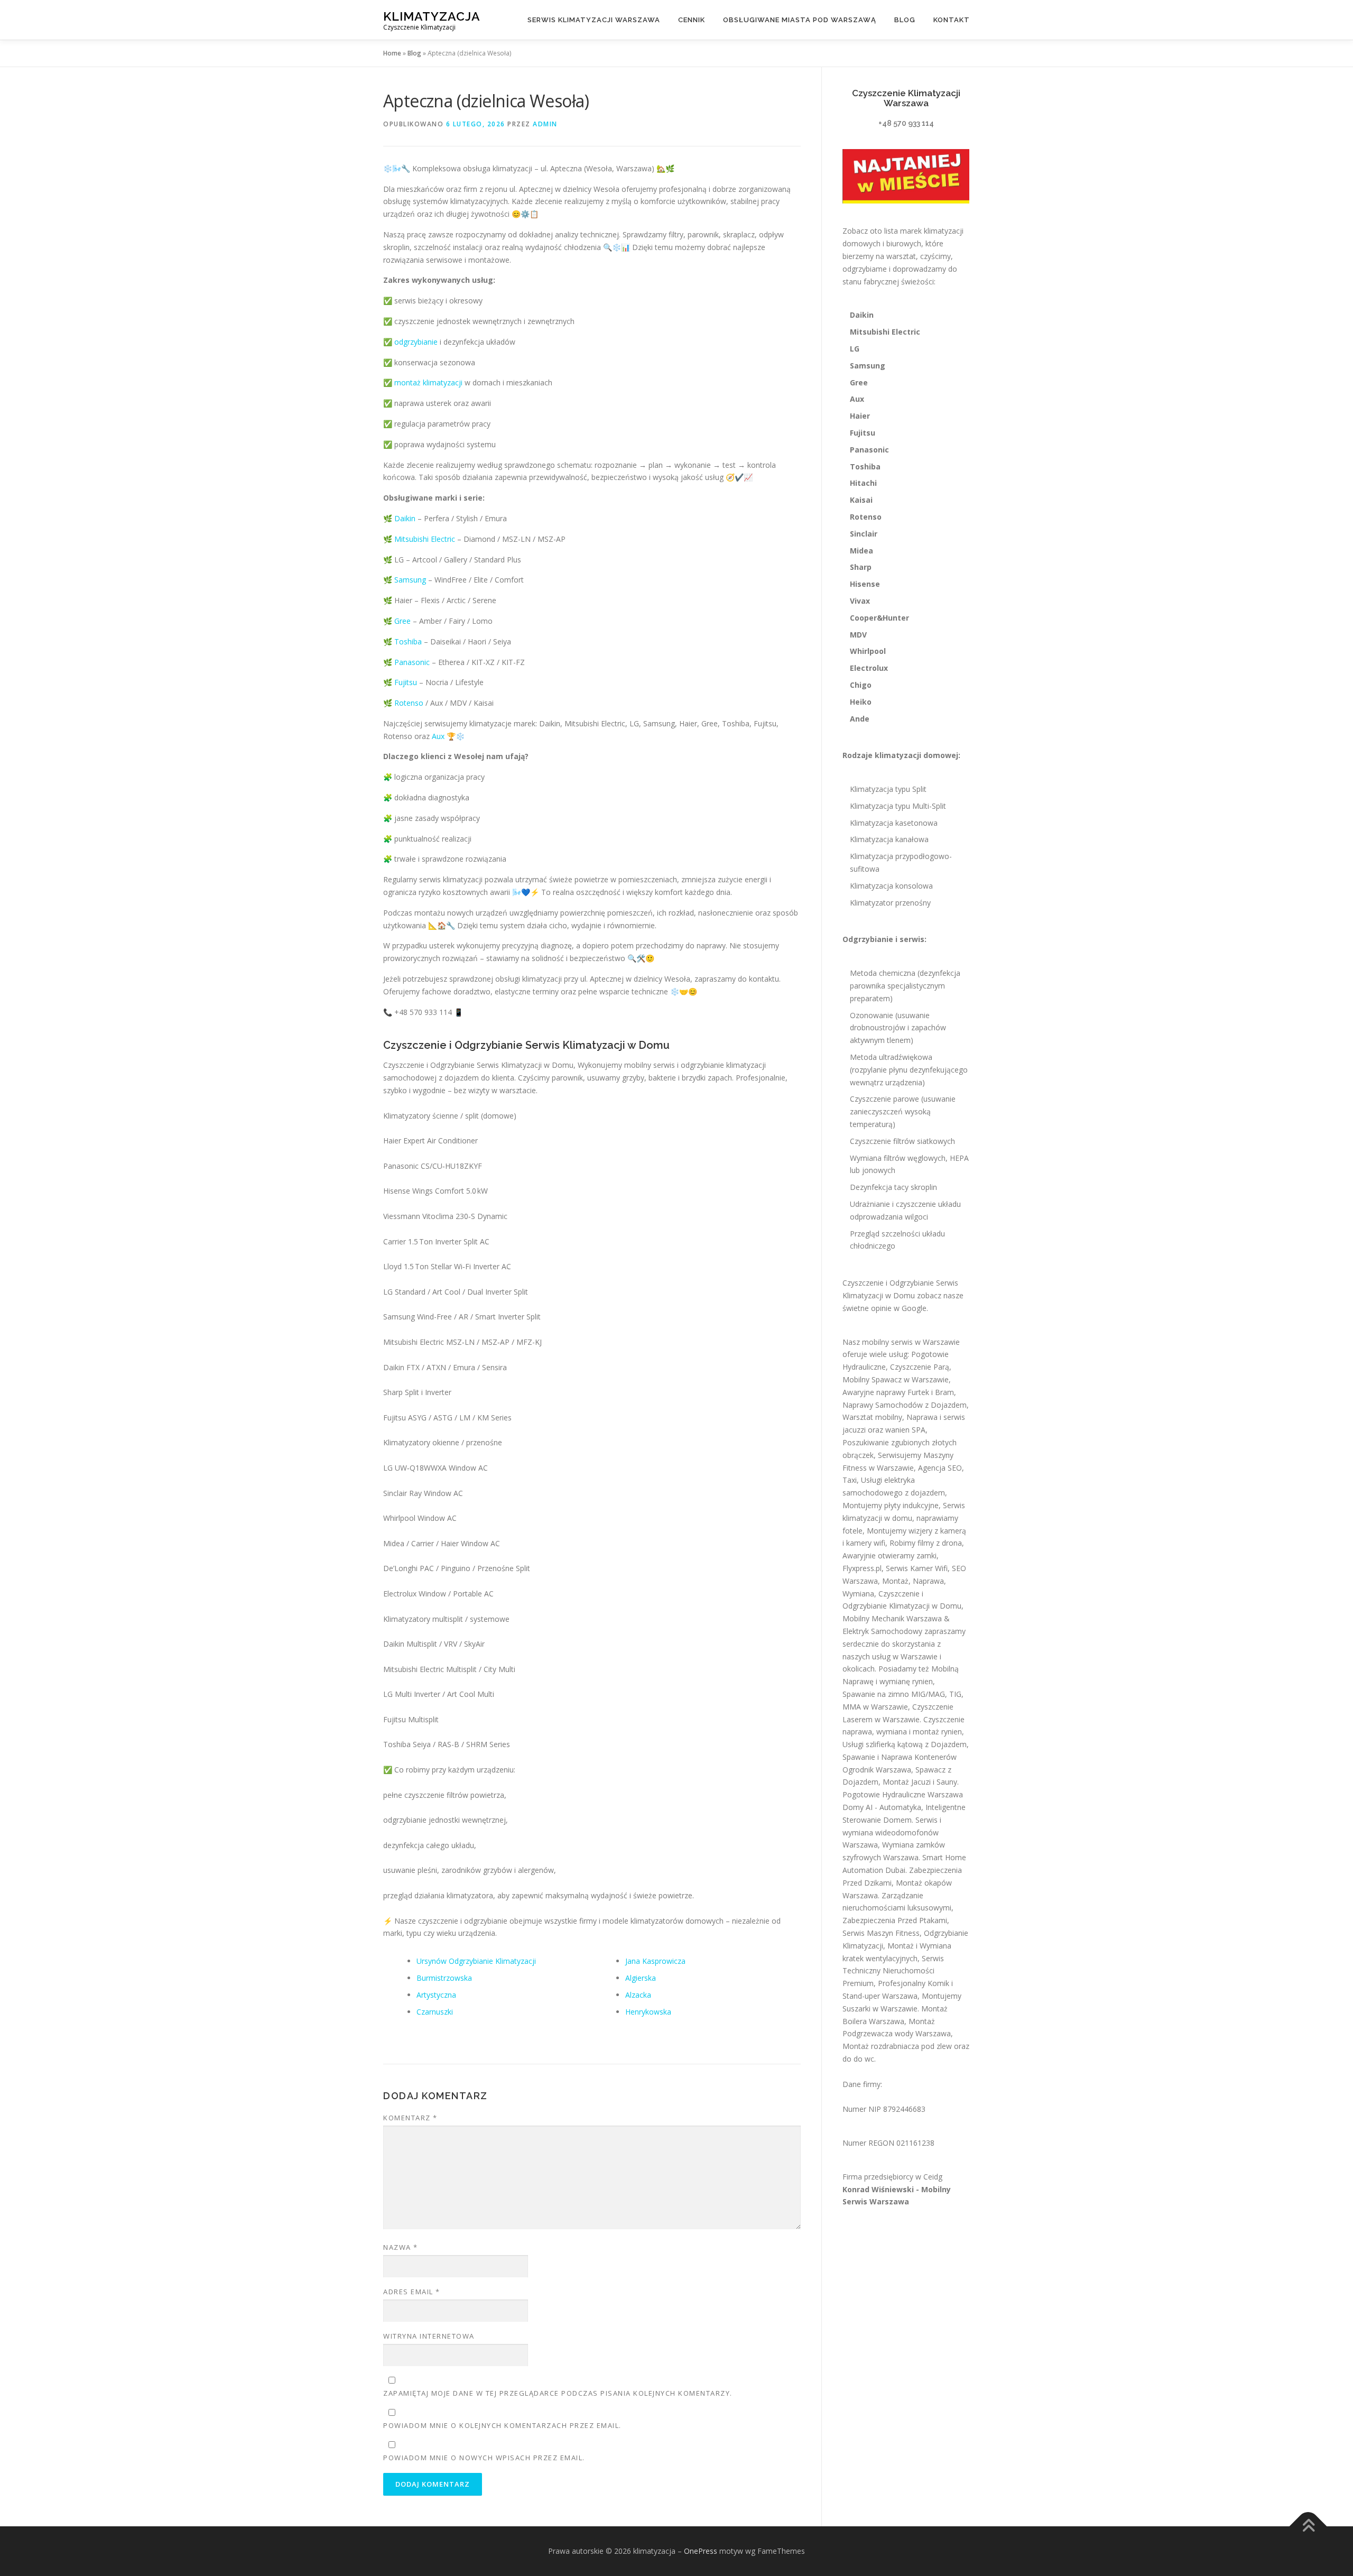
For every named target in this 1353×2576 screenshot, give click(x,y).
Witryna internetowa (429, 2336)
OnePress (701, 2551)
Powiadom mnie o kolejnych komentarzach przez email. (502, 2425)
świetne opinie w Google (884, 1308)
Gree (402, 621)
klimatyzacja (432, 16)
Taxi (850, 1480)
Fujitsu (406, 682)
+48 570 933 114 (906, 123)
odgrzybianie (416, 342)
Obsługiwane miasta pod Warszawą (800, 20)
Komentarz (410, 2118)
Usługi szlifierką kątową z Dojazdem (905, 1744)
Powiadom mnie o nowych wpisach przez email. (484, 2458)
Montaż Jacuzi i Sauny (920, 1782)
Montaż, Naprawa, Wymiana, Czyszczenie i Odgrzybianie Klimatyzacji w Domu (902, 1594)
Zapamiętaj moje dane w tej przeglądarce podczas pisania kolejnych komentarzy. (558, 2393)
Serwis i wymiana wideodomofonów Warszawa (892, 1832)
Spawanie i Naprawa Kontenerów (900, 1757)
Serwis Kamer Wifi (917, 1568)
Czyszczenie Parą (920, 1367)
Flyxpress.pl (862, 1568)
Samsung (410, 580)
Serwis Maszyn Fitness (881, 1933)
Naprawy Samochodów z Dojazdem (905, 1405)
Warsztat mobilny (872, 1417)
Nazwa (401, 2247)
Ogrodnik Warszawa (877, 1770)
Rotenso (409, 703)
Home (392, 53)
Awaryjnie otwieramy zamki (889, 1555)
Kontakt (952, 20)
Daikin (405, 518)
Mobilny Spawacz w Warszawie (896, 1379)
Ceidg (933, 2177)
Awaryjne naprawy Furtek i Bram (898, 1392)
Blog (905, 20)
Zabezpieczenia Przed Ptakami (895, 1920)
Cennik (692, 20)
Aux (438, 736)
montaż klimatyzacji (428, 382)
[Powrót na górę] (1308, 2527)
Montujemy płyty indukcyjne (891, 1505)
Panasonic (412, 662)
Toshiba (408, 641)
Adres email (412, 2292)
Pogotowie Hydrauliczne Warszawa (903, 1794)
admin (545, 124)
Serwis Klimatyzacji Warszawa (594, 20)
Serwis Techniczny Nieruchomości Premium (893, 1971)
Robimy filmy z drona (926, 1543)
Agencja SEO (940, 1468)
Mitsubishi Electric (425, 539)
